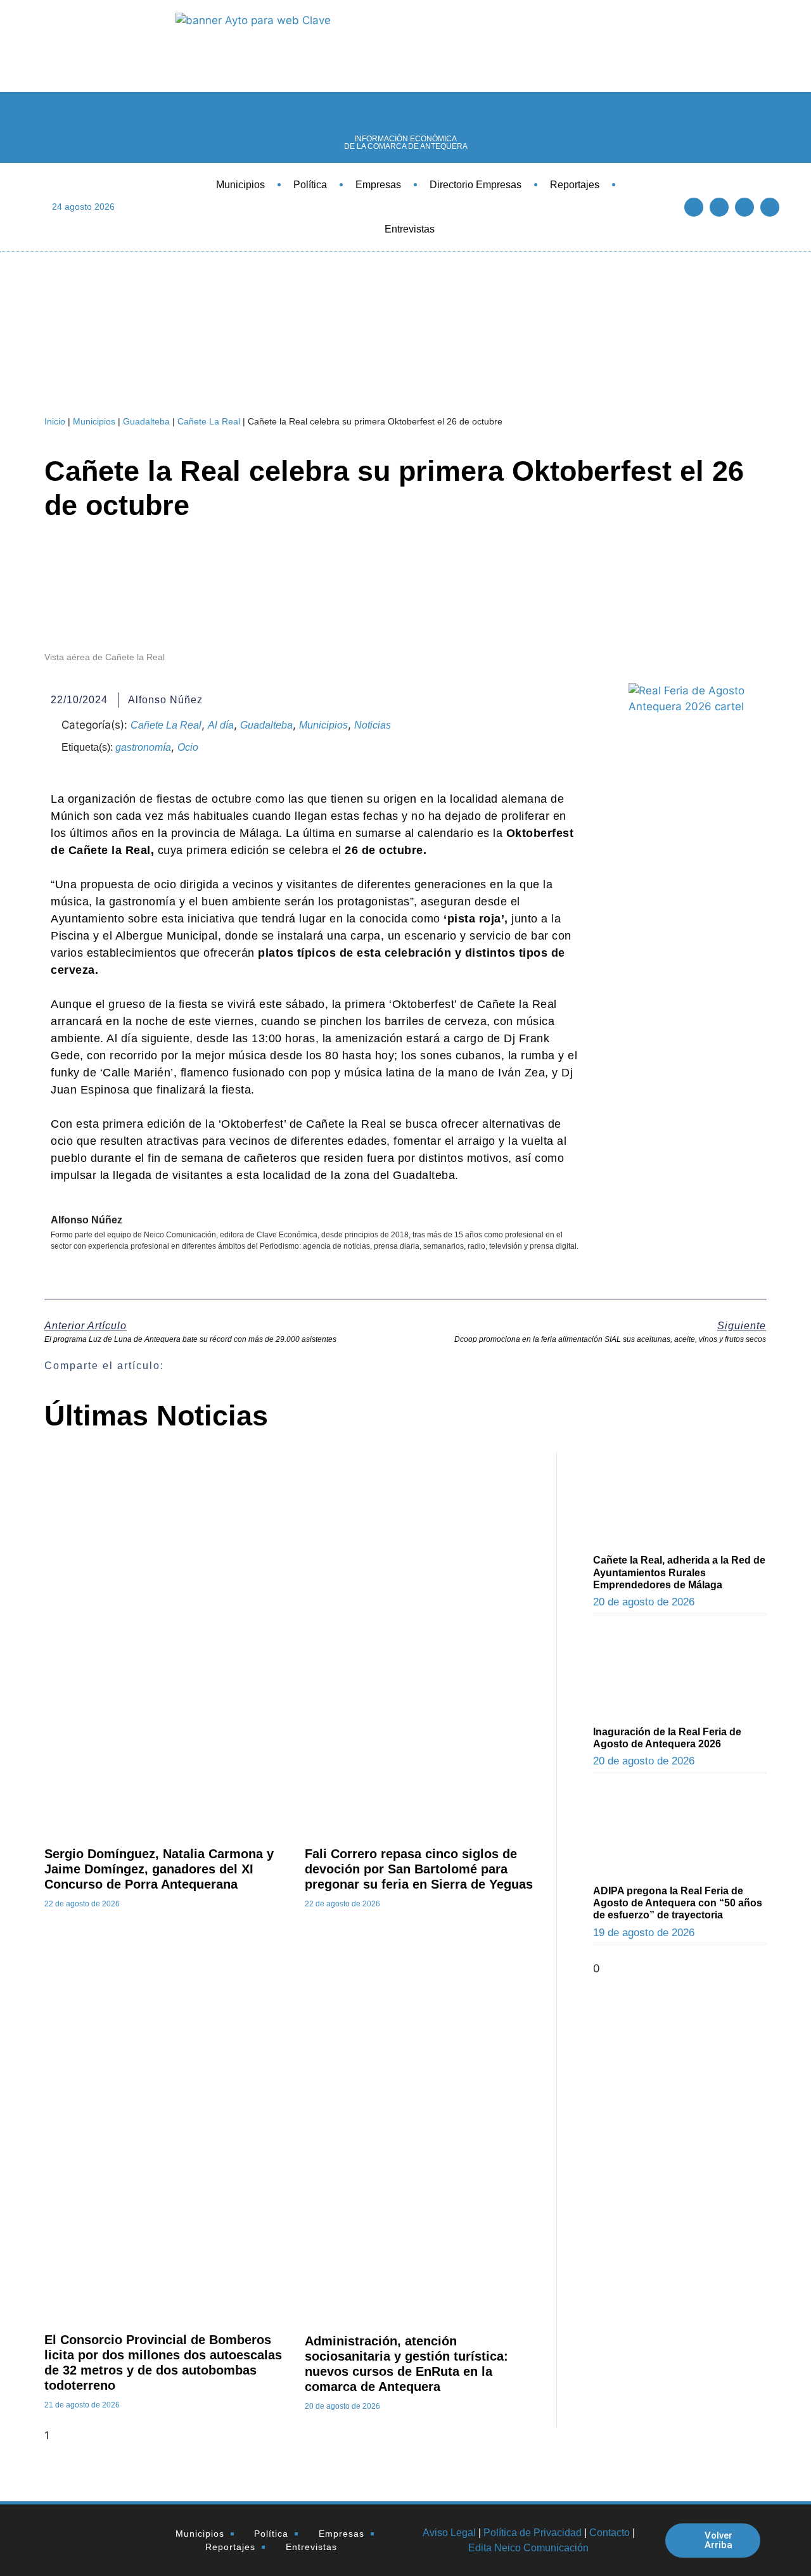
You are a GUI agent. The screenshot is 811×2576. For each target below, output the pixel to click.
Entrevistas (410, 229)
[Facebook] (694, 207)
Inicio (55, 421)
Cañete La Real (209, 421)
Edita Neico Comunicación (528, 2548)
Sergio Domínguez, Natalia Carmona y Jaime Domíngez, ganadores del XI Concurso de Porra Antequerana (159, 1869)
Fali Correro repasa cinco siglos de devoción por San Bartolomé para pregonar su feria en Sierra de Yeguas (419, 1869)
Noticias (373, 725)
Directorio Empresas (476, 185)
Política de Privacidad (533, 2533)
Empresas (378, 185)
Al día (221, 725)
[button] (438, 1366)
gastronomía (143, 747)
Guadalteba (146, 421)
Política (310, 185)
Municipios (240, 185)
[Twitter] (719, 207)
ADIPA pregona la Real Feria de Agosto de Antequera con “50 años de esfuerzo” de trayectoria (678, 1903)
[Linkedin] (744, 207)
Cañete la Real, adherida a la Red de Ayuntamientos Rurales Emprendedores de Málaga (679, 1572)
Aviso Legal (449, 2533)
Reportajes (575, 185)
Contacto (610, 2533)
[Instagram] (770, 207)
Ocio (188, 747)
